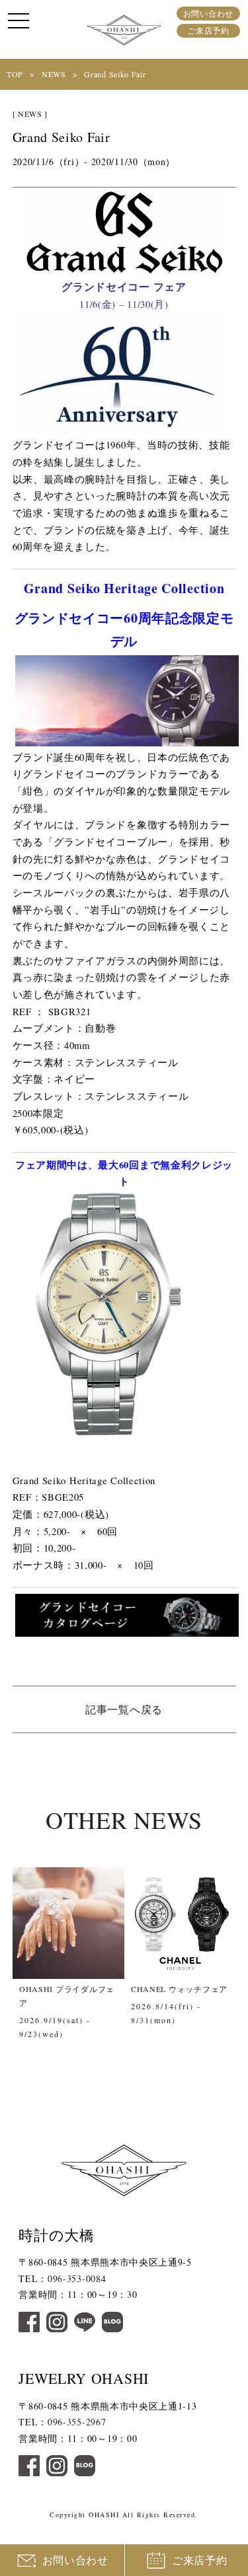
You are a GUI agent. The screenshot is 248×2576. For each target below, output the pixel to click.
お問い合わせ (208, 13)
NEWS (54, 74)
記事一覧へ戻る (124, 1709)
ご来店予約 (208, 30)
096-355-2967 (77, 2422)
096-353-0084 (77, 2278)
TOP (15, 74)
